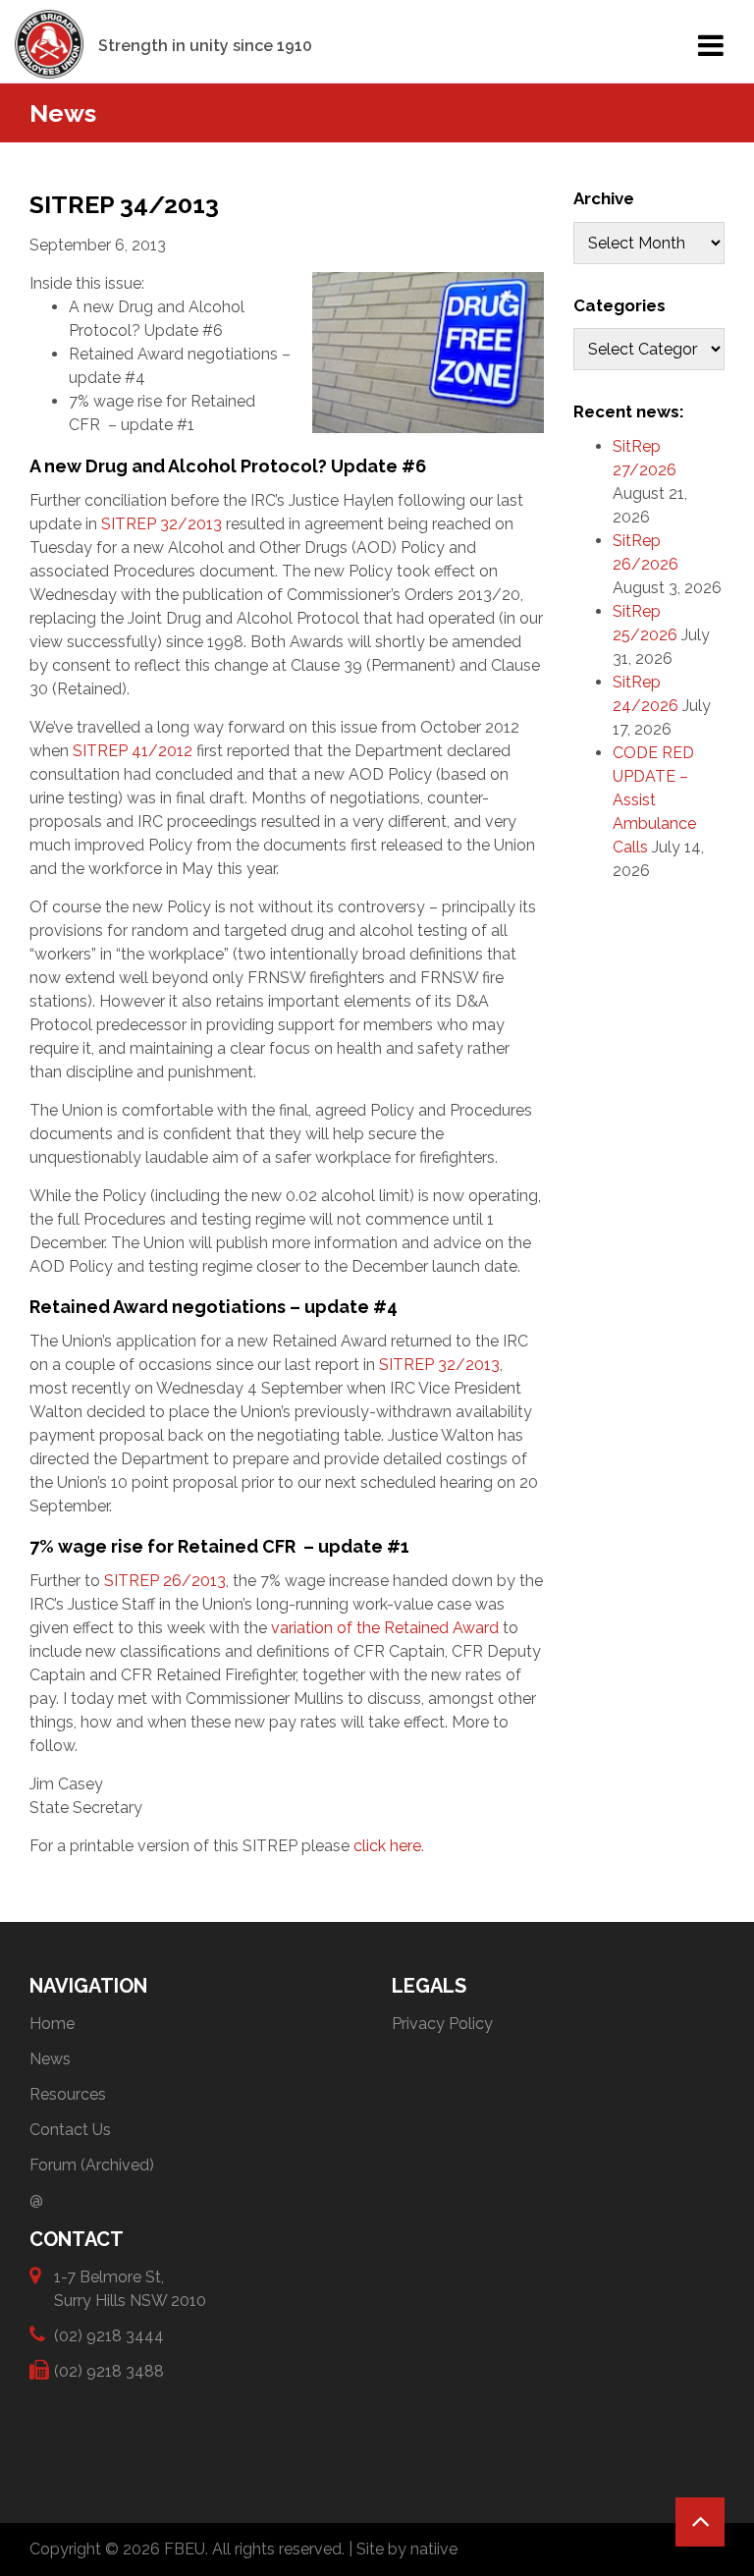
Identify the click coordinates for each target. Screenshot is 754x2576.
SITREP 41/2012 (133, 751)
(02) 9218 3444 (109, 2336)
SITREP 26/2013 (165, 1581)
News (50, 2059)
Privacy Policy (442, 2024)
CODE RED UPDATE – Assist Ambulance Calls (654, 800)
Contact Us (70, 2130)
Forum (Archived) (92, 2165)
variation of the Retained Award (383, 1628)
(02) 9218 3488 (109, 2371)
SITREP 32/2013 (162, 524)
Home (52, 2024)
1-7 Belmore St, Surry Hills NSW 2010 (130, 2289)
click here (387, 1846)
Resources (68, 2094)
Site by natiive (407, 2549)
